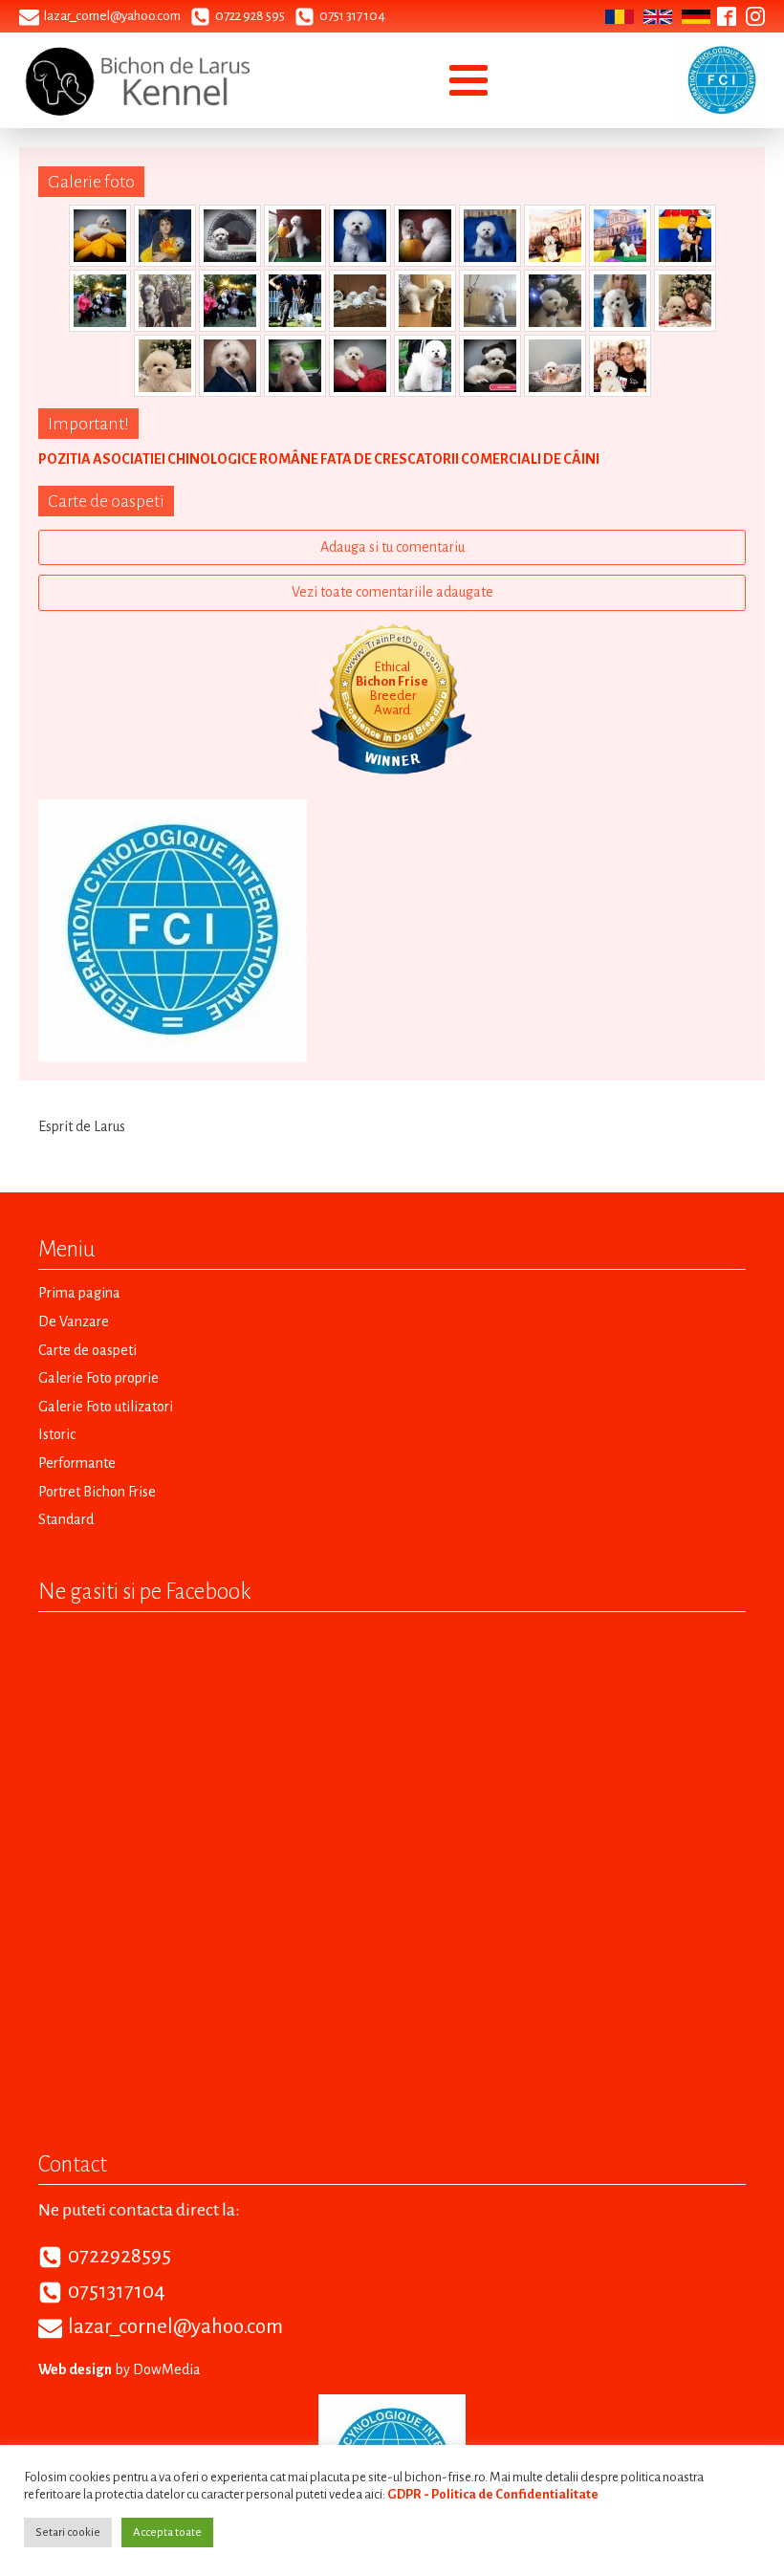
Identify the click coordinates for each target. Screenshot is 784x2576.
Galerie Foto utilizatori (106, 1407)
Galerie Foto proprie (98, 1378)
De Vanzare (74, 1321)
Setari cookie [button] (68, 2532)
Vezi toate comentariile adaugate (392, 592)
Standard (66, 1519)
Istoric (57, 1434)
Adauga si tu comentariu (392, 547)
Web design (75, 2369)
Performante (77, 1463)
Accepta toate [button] (167, 2532)
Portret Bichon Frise (97, 1492)
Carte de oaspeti (87, 1350)
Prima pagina (79, 1293)
